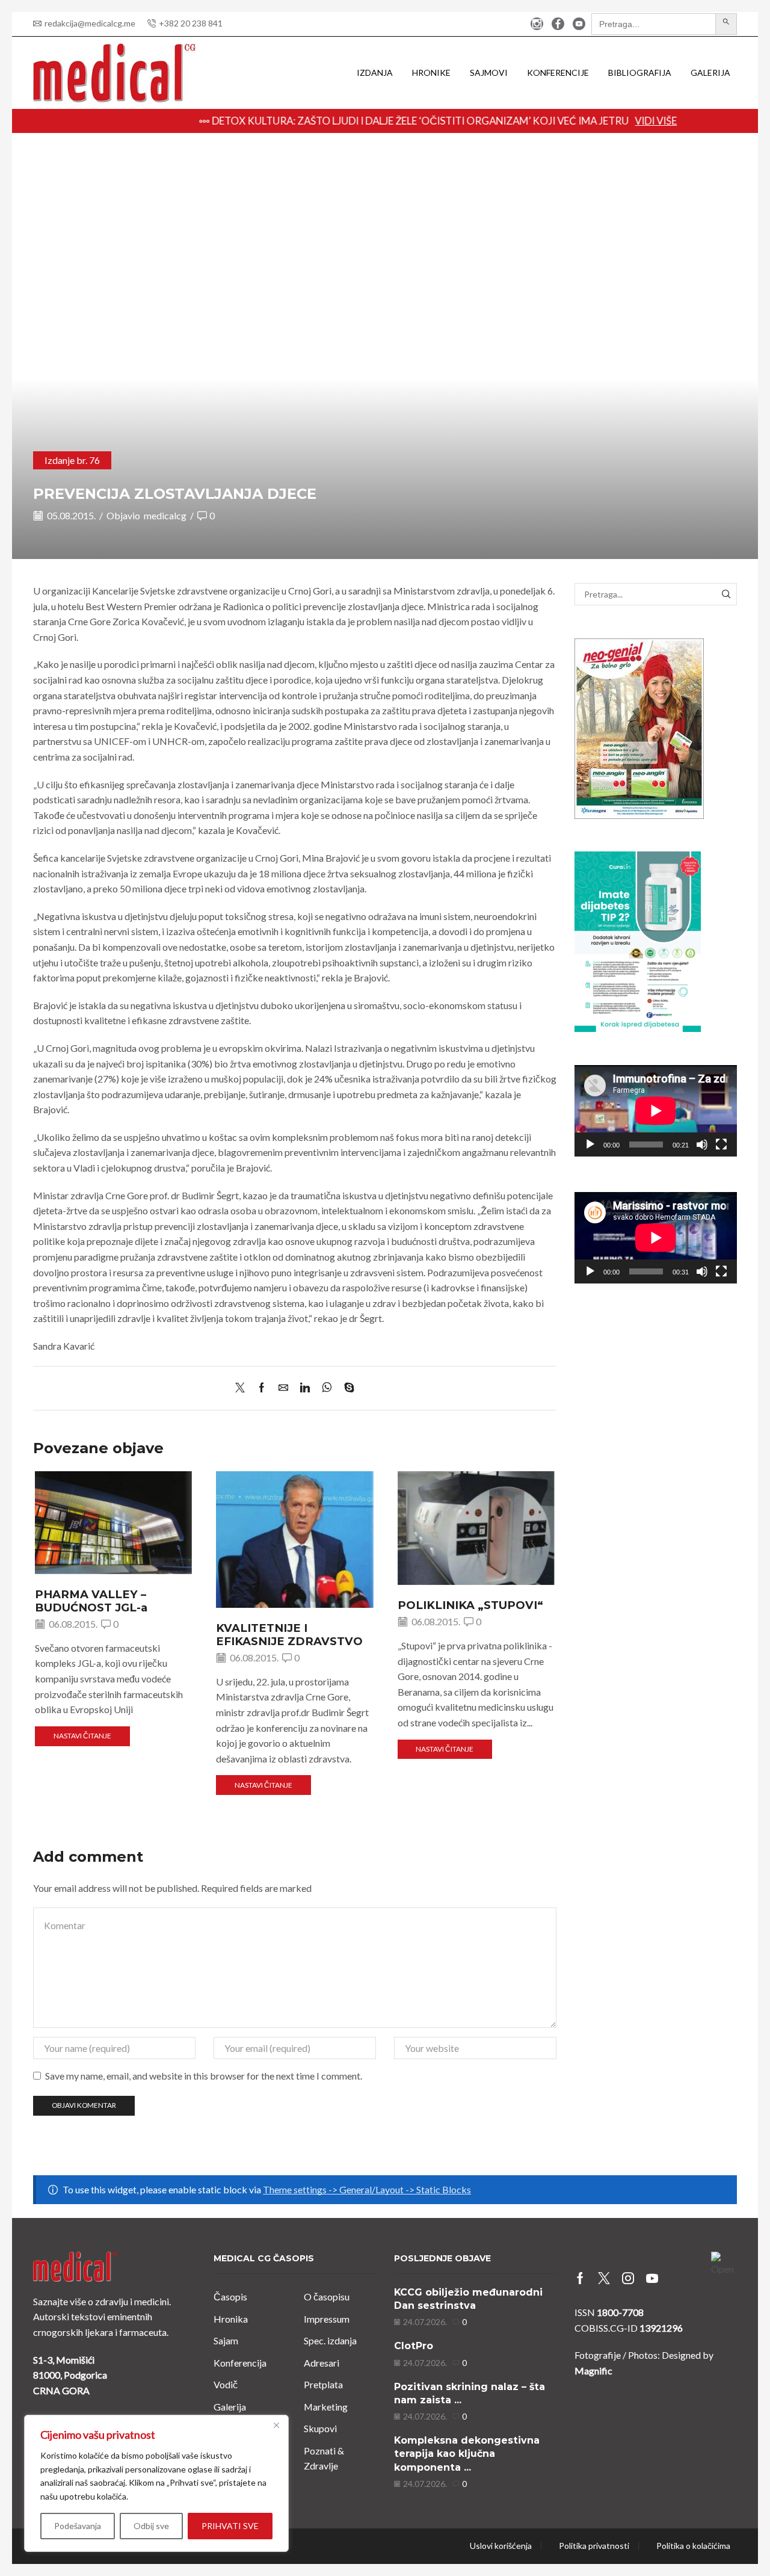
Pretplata (323, 2384)
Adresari (322, 2363)
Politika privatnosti (594, 2546)
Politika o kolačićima (693, 2546)
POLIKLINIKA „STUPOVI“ (470, 1605)
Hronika (231, 2319)
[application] (656, 1111)
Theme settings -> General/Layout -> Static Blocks (367, 2189)
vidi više (603, 121)
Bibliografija (640, 73)
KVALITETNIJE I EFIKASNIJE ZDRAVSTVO (289, 1635)
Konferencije (558, 73)
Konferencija (240, 2363)
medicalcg (165, 515)
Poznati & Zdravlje (324, 2458)
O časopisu (327, 2296)
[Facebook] (558, 24)
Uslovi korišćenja (501, 2546)
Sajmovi (489, 73)
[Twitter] (243, 1388)
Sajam (226, 2340)
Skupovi (320, 2428)
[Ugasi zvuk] (702, 1144)
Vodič (226, 2384)
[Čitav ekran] (721, 1144)
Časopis (230, 2296)
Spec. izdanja (330, 2340)
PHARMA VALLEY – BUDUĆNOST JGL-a (91, 1601)
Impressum (327, 2319)
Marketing (326, 2407)
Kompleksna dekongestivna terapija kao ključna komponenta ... (467, 2454)
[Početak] (590, 1144)
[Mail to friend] (283, 1388)
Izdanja (375, 73)
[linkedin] (305, 1388)
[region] (156, 2483)
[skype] (346, 1388)
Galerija (710, 73)
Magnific (593, 2371)
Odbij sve (151, 2526)
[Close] (276, 2425)
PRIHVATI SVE (230, 2526)
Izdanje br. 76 (72, 460)
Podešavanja (78, 2526)
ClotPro (414, 2346)
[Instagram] (537, 24)
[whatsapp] (327, 1388)
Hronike (431, 73)
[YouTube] (579, 24)
